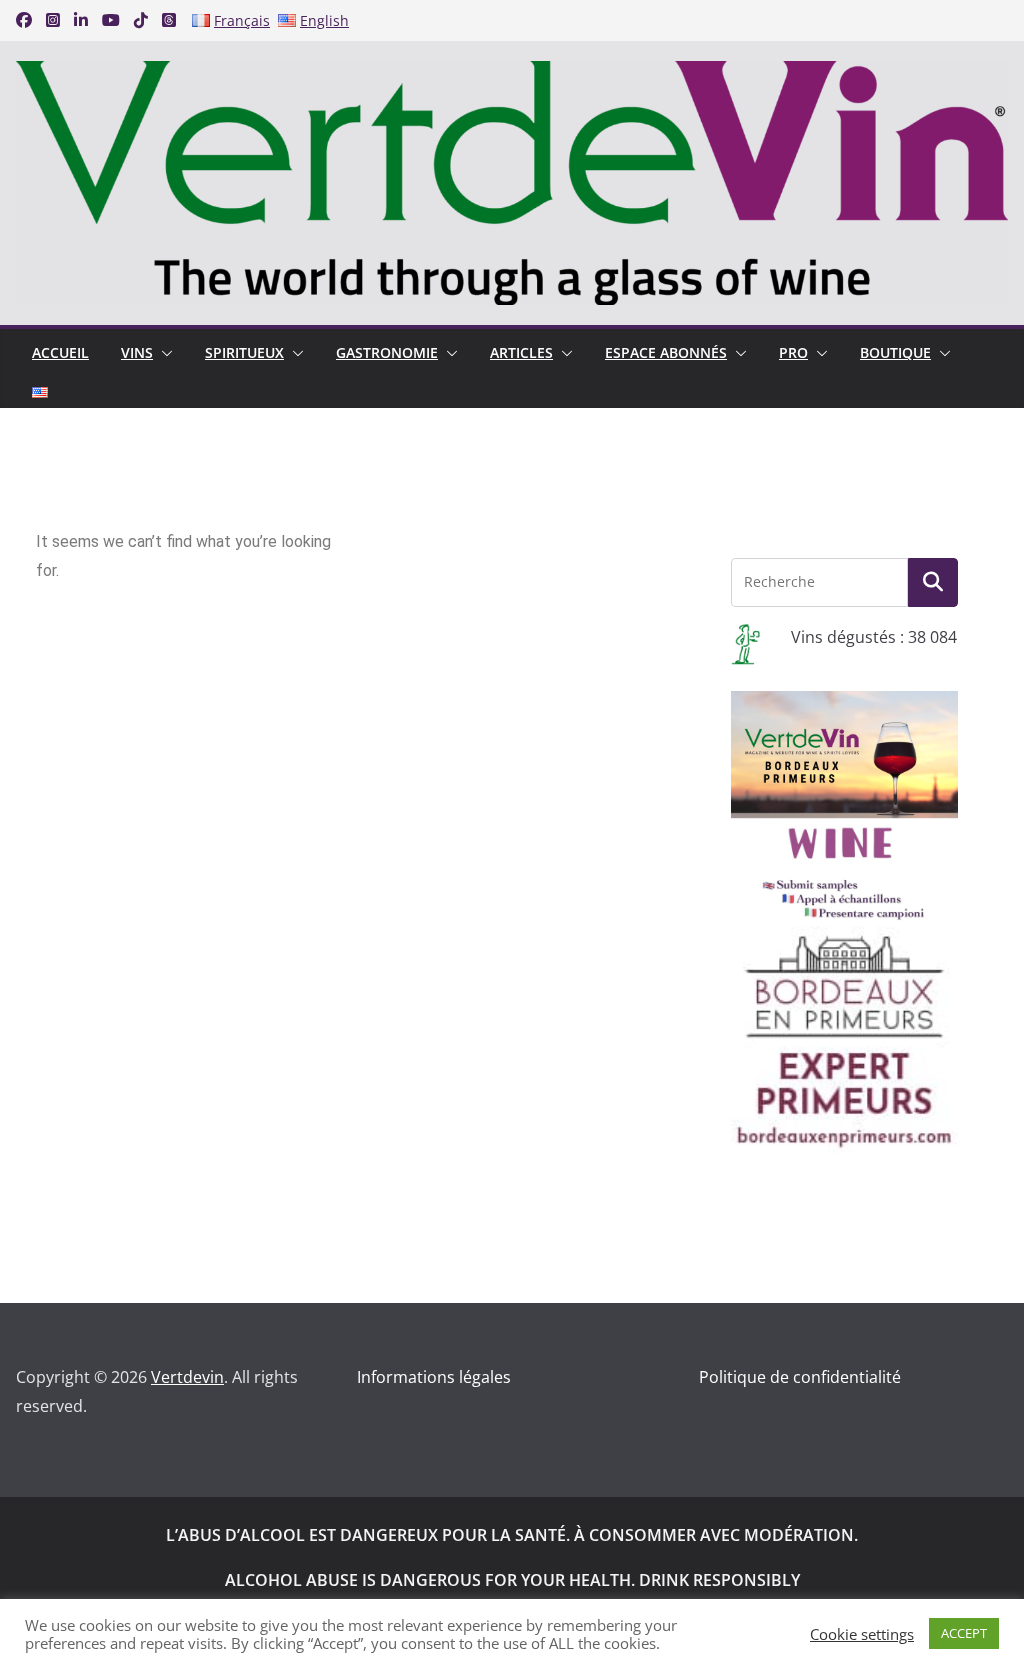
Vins (137, 352)
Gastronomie (387, 352)
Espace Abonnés (666, 352)
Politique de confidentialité (800, 1377)
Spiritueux (244, 352)
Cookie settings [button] (862, 1634)
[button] (163, 353)
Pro (793, 352)
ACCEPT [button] (964, 1633)
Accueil (60, 352)
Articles (521, 352)
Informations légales (434, 1377)
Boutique (895, 352)
